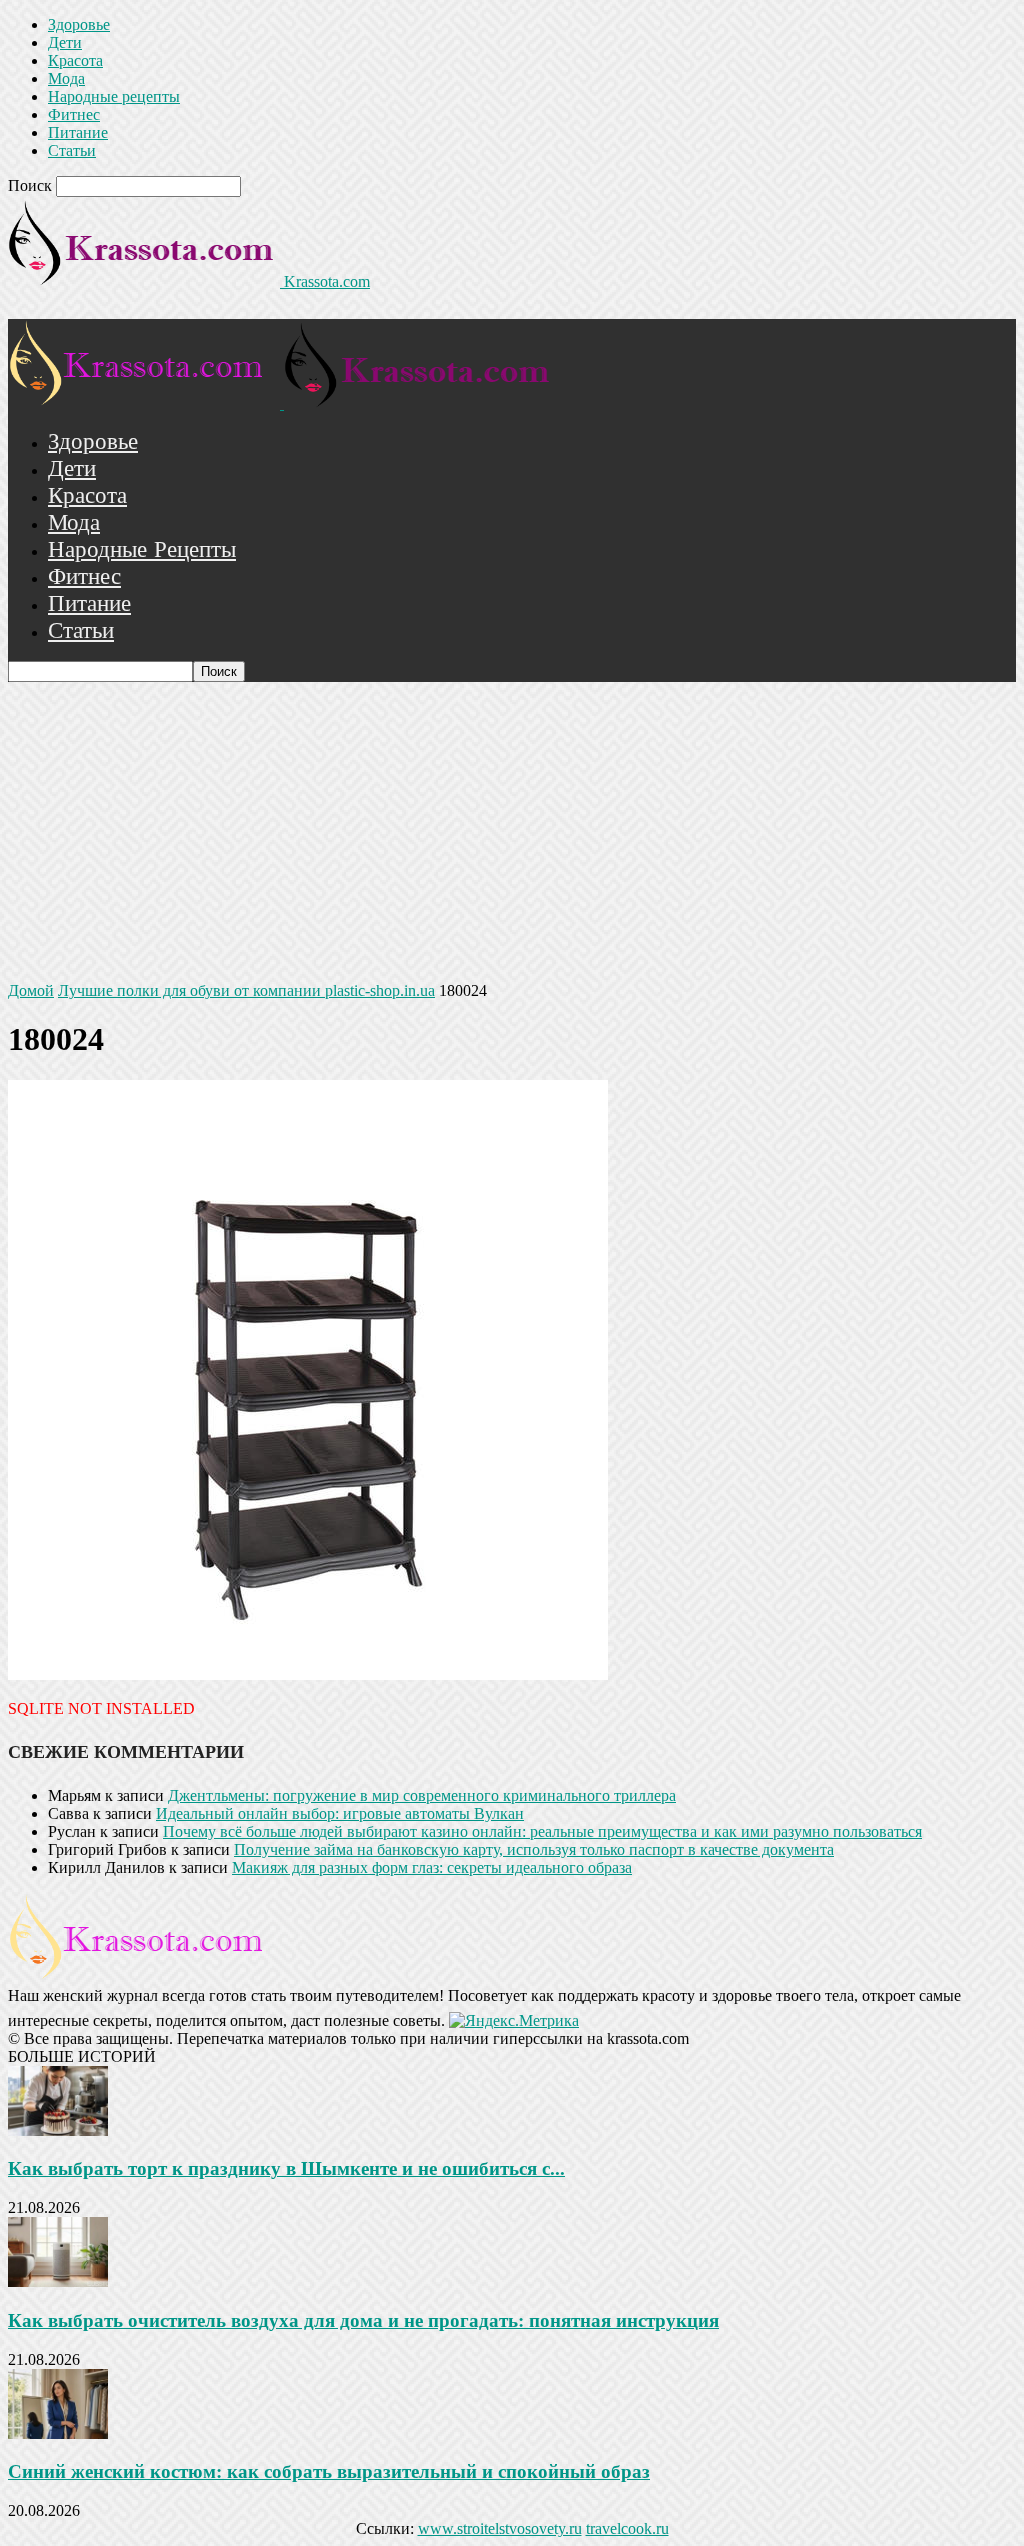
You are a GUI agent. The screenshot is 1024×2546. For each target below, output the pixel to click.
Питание (78, 132)
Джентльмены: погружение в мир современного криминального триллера (422, 1795)
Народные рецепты (114, 96)
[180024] (308, 1674)
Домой (31, 990)
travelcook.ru (627, 2528)
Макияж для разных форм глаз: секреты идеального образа (432, 1867)
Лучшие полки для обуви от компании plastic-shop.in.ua (246, 990)
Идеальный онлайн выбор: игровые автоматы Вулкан (340, 1813)
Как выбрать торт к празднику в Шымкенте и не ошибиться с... (286, 2168)
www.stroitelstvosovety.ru (500, 2528)
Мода (66, 78)
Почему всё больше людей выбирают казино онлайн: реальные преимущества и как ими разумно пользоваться (542, 1831)
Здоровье (79, 24)
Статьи (72, 150)
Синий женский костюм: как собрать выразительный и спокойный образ (329, 2471)
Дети (65, 42)
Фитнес (74, 114)
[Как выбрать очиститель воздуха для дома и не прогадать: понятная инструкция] (58, 2281)
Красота (75, 60)
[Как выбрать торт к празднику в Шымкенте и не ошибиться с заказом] (58, 2130)
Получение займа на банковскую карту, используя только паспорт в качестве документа (534, 1849)
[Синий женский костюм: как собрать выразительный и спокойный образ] (58, 2433)
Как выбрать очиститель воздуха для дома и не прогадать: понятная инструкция (363, 2320)
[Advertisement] (512, 832)
